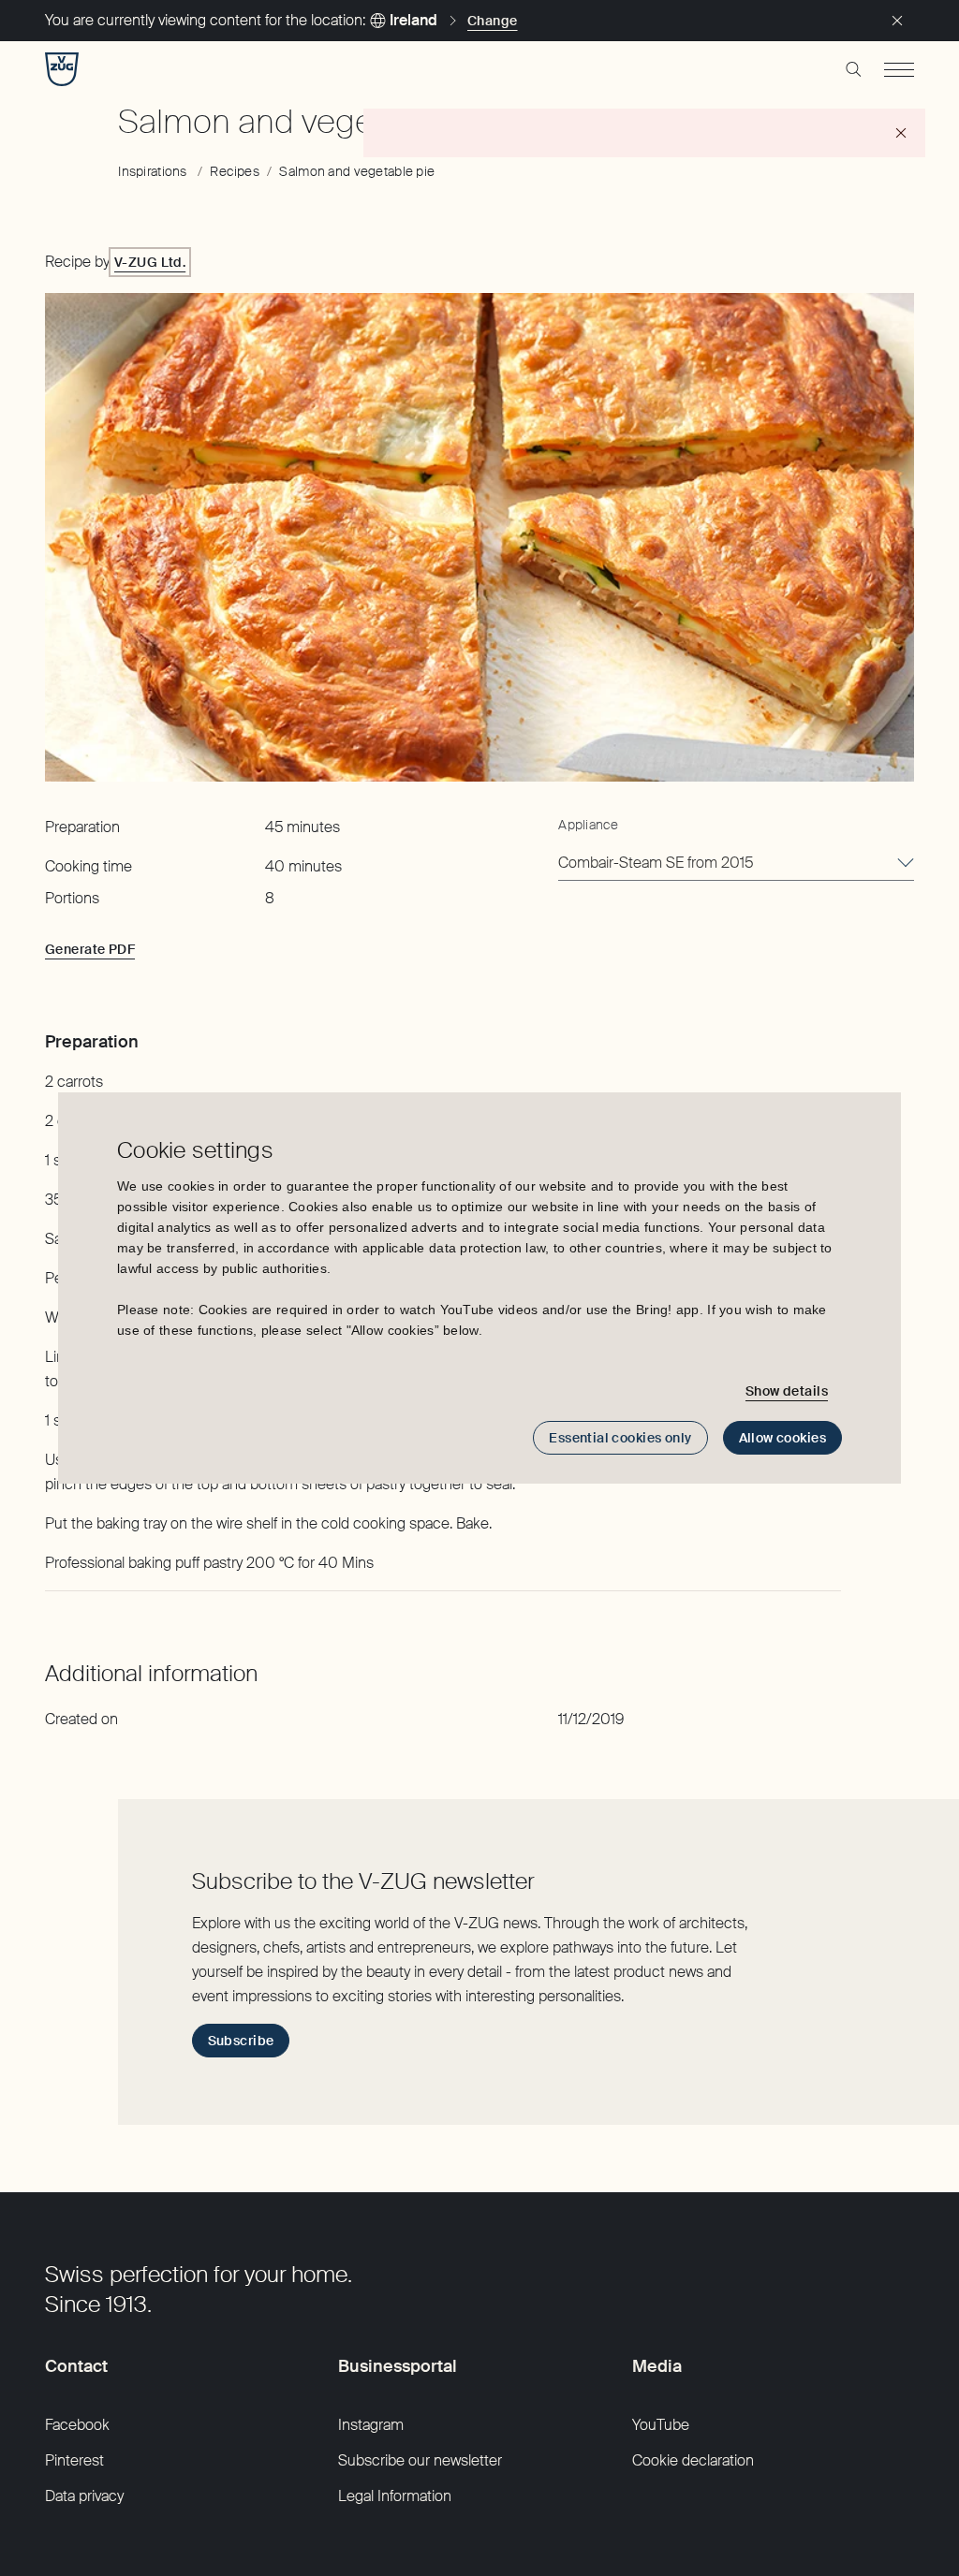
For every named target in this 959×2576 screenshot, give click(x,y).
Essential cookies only (620, 1438)
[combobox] (736, 864)
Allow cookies (782, 1438)
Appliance (588, 825)
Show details (787, 1391)
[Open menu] (899, 69)
